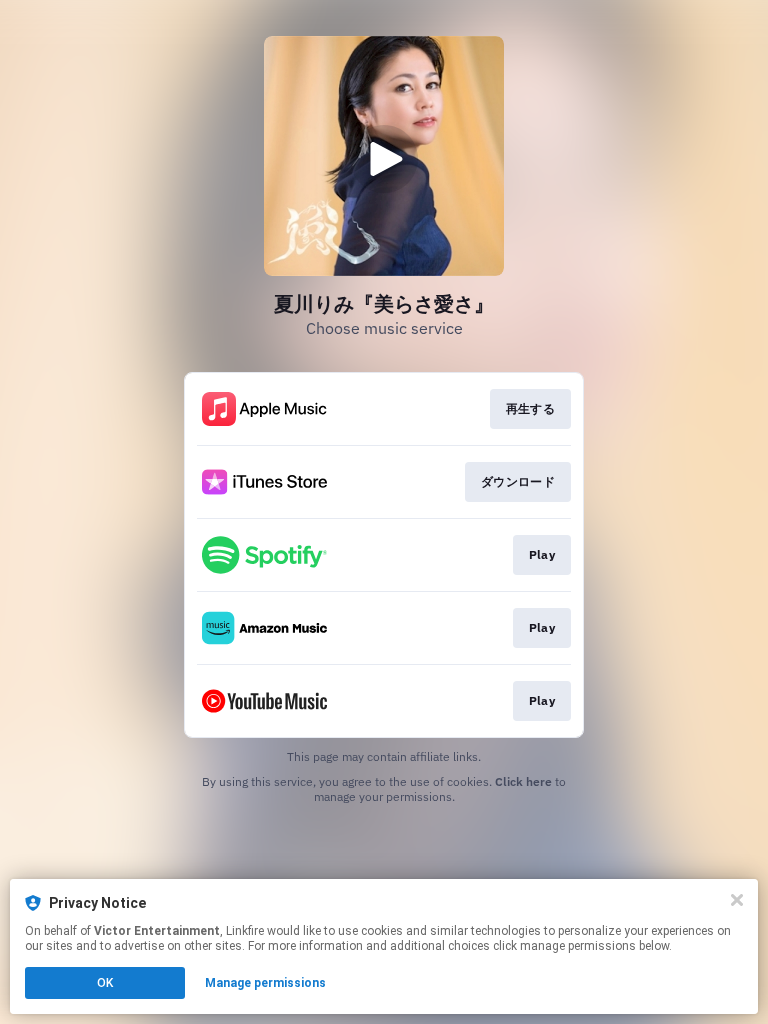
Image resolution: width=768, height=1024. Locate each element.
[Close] (737, 900)
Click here (523, 781)
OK (105, 983)
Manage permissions (265, 983)
